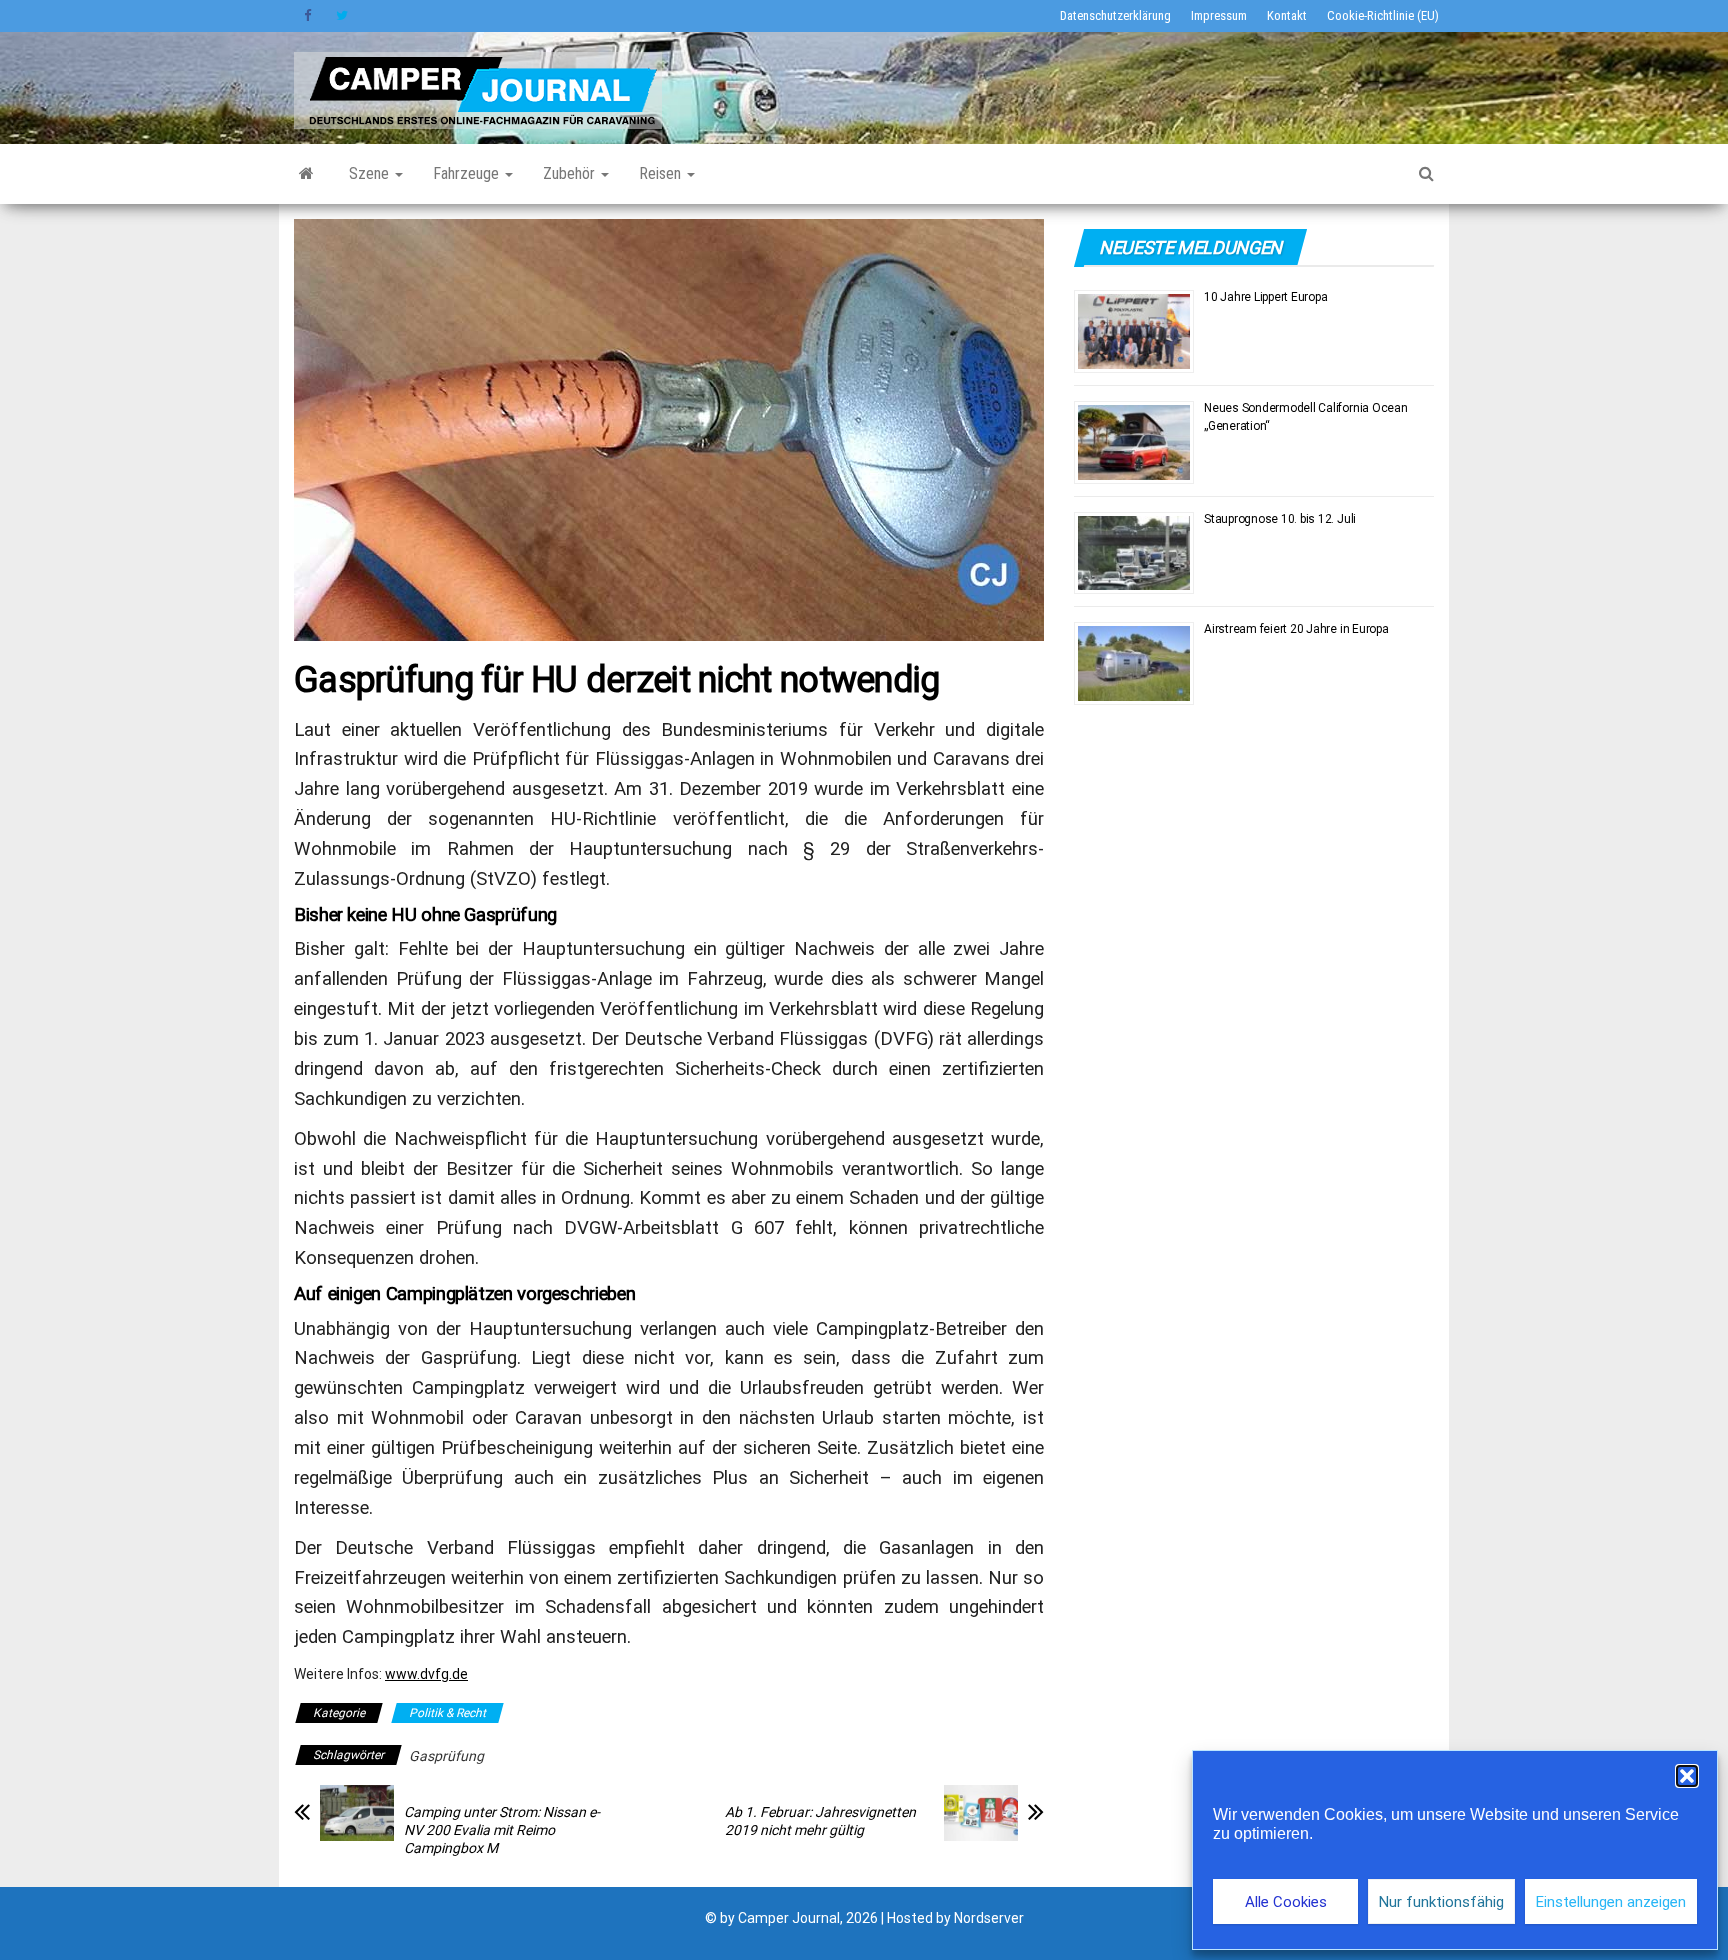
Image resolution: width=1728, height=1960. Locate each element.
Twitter (342, 16)
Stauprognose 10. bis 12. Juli (1280, 519)
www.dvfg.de (426, 1674)
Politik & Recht (447, 1713)
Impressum (1219, 15)
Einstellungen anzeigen (1611, 1902)
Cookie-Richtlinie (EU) (1383, 15)
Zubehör (571, 173)
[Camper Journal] (306, 174)
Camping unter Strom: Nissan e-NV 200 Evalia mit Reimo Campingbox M (502, 1830)
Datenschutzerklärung (1115, 15)
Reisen (662, 173)
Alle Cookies (1286, 1902)
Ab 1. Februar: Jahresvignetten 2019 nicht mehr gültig (820, 1821)
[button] (1687, 1776)
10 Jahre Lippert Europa (1265, 297)
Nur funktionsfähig (1441, 1902)
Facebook (310, 16)
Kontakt (1287, 15)
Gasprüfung (446, 1756)
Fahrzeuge (468, 173)
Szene (371, 173)
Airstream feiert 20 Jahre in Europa (1296, 629)
